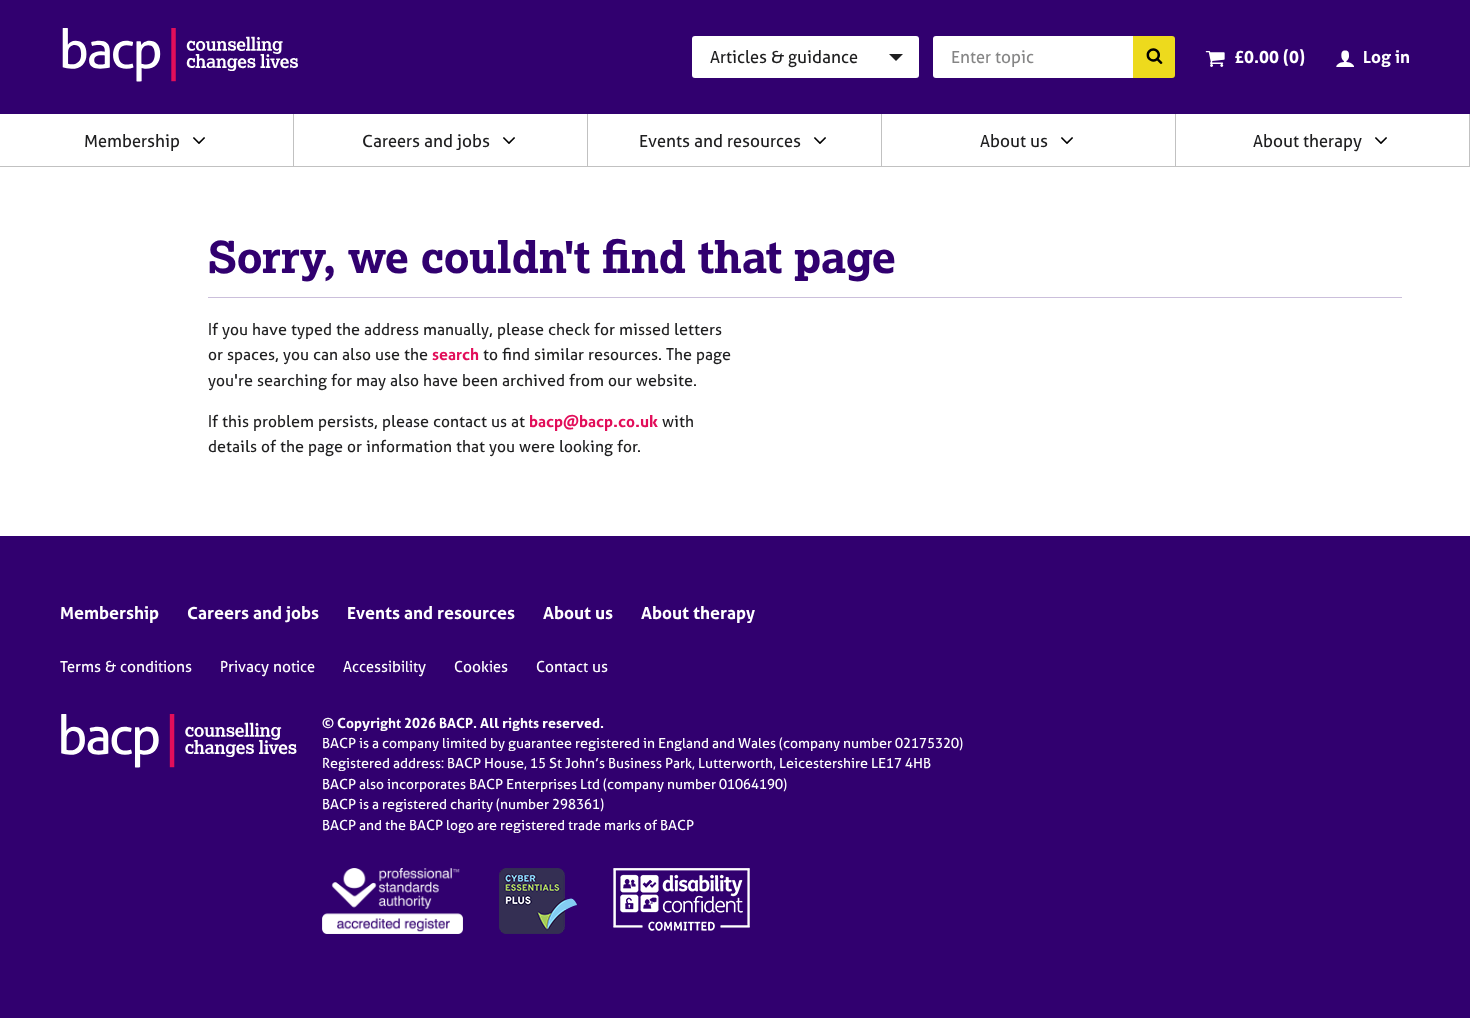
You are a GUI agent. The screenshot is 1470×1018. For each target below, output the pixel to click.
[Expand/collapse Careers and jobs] (509, 140)
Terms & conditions (126, 666)
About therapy (1307, 140)
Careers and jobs (426, 140)
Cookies (481, 666)
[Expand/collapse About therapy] (1381, 140)
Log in (1386, 56)
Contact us (572, 666)
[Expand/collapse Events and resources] (820, 140)
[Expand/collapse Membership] (199, 140)
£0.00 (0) (1269, 56)
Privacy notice (267, 666)
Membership (132, 140)
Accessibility (384, 666)
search (455, 354)
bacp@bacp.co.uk (593, 421)
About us (1014, 140)
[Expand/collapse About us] (1067, 140)
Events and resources (720, 140)
